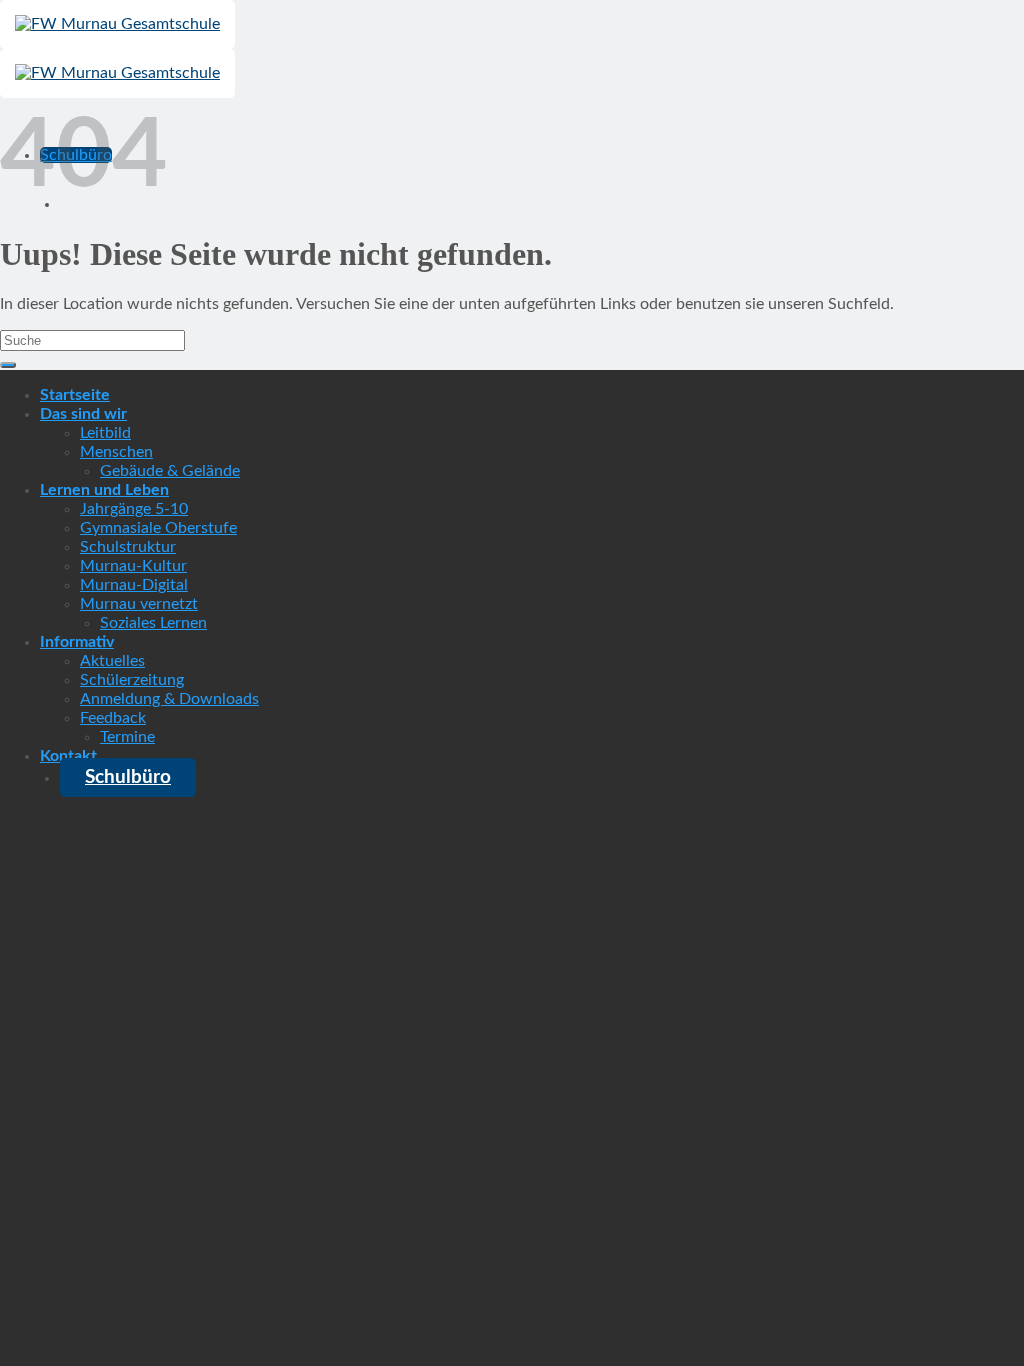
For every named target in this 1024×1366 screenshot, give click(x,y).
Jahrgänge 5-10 (134, 509)
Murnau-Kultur (133, 566)
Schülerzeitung (132, 680)
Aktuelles (112, 661)
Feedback (113, 718)
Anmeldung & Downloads (169, 699)
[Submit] (8, 365)
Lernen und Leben (104, 490)
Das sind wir (83, 414)
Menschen (116, 452)
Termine (127, 737)
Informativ (77, 642)
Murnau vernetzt (139, 604)
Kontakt (68, 756)
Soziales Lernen (153, 623)
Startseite (75, 395)
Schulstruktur (128, 547)
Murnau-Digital (134, 585)
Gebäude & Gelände (170, 471)
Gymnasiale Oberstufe (158, 528)
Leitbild (105, 433)
